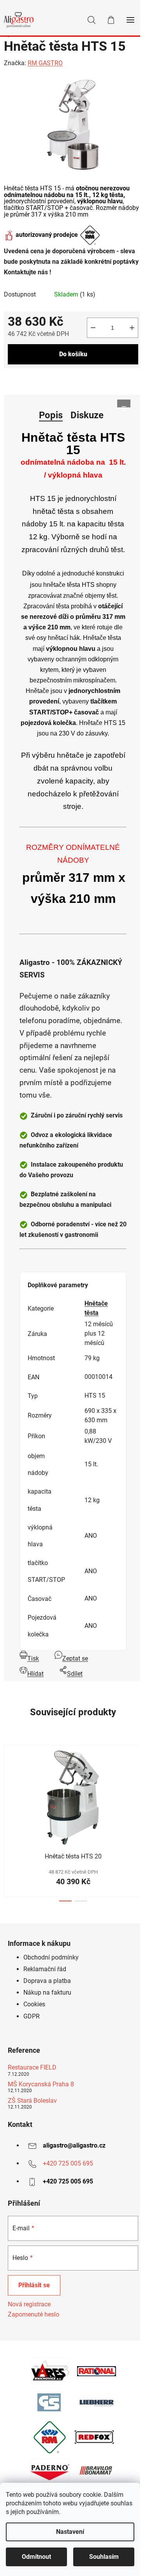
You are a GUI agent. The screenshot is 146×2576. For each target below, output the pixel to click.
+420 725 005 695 (68, 2163)
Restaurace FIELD (32, 2068)
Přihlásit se (34, 2285)
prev (8, 1779)
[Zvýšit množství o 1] (132, 328)
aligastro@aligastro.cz (74, 2145)
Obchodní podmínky (51, 1957)
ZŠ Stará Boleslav (32, 2101)
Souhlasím (104, 2557)
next (138, 1779)
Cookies (34, 2004)
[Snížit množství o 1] (93, 328)
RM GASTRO (45, 63)
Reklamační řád (45, 1969)
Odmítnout (36, 2557)
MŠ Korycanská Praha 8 (41, 2084)
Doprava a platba (47, 1981)
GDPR (32, 2016)
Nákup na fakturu (47, 1992)
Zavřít (48, 381)
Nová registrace (29, 2304)
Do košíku (73, 354)
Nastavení (70, 2532)
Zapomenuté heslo (33, 2314)
